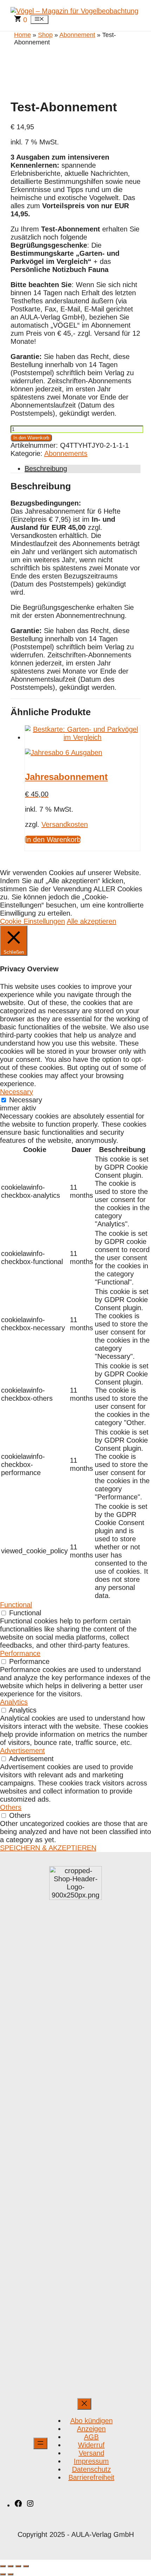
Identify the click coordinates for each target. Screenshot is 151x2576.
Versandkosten (65, 824)
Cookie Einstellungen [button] (32, 921)
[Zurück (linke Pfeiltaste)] (3, 2574)
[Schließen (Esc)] (26, 2566)
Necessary (26, 1100)
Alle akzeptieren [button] (91, 921)
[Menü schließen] (84, 2404)
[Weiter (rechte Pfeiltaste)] (11, 2574)
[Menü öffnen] (40, 2443)
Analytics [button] (14, 1702)
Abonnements (66, 453)
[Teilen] (18, 2566)
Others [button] (11, 1807)
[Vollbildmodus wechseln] (11, 2566)
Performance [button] (20, 1653)
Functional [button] (16, 1605)
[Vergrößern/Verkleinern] (3, 2566)
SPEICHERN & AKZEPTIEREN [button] (48, 1848)
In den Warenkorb (31, 438)
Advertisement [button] (22, 1751)
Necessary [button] (17, 1092)
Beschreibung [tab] (46, 469)
